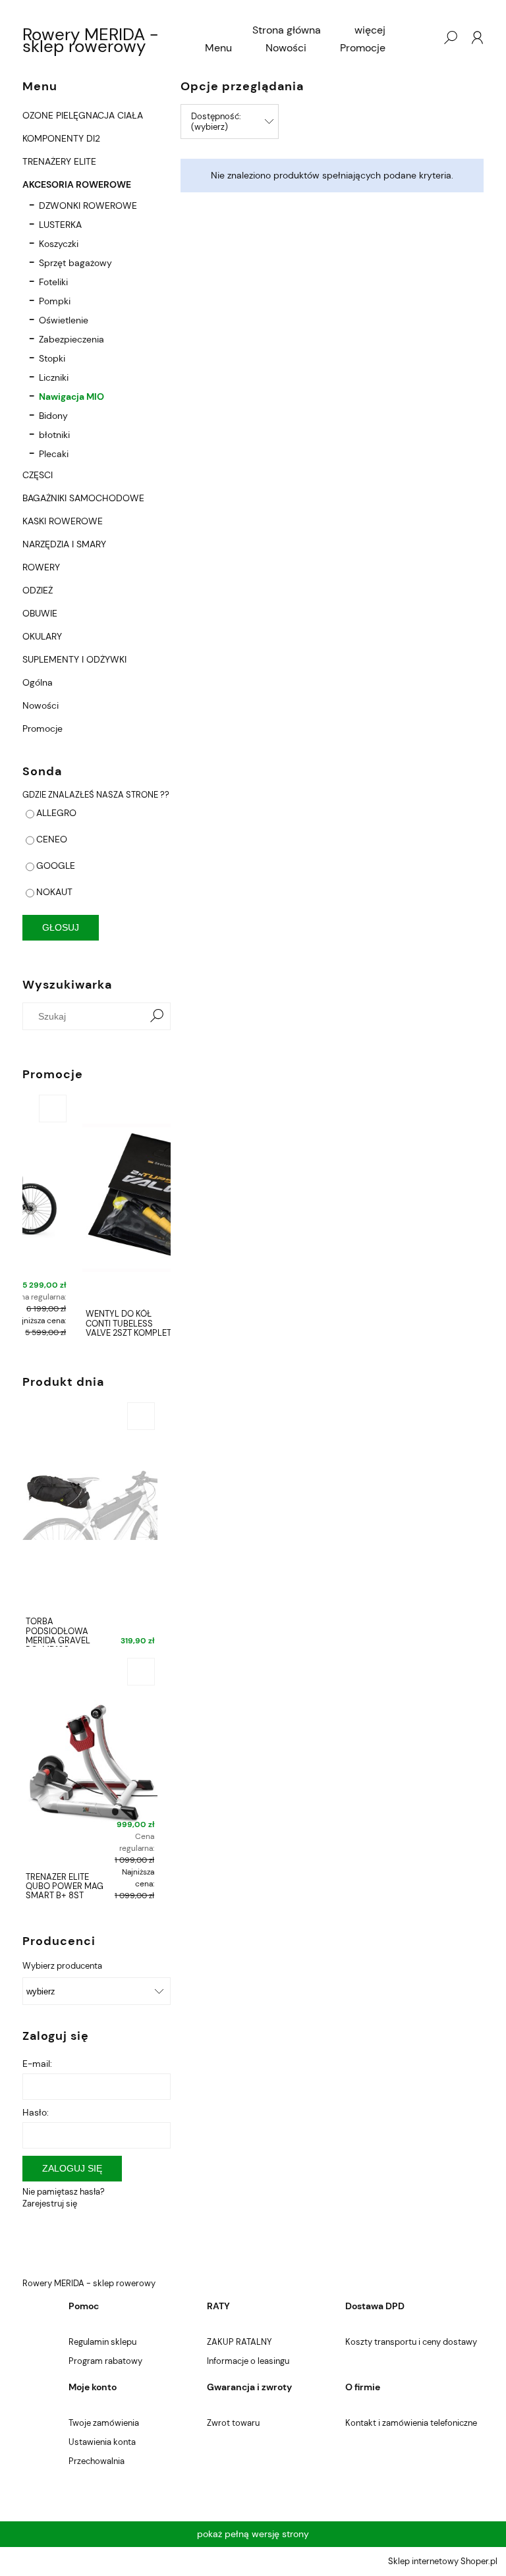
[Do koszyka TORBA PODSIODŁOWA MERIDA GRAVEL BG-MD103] (141, 1416)
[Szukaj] (157, 1016)
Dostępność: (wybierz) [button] (216, 122)
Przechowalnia (97, 2461)
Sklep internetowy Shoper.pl (443, 2561)
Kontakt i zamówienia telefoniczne (411, 2423)
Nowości (41, 705)
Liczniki (54, 377)
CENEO (52, 839)
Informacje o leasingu (248, 2361)
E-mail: (37, 2064)
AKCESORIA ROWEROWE (77, 184)
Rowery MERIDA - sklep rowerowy (90, 40)
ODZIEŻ (38, 590)
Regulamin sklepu (102, 2342)
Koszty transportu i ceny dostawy (411, 2342)
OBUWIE (40, 613)
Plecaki (54, 454)
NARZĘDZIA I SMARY (64, 544)
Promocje (42, 728)
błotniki (54, 435)
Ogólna (38, 682)
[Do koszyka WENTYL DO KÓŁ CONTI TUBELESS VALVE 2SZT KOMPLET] (154, 1109)
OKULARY (42, 636)
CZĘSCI (38, 475)
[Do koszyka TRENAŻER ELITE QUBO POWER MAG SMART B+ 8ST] (141, 1672)
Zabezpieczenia (71, 339)
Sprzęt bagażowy (75, 263)
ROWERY (41, 567)
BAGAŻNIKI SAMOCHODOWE (83, 498)
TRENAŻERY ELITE (59, 161)
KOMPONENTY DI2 (61, 138)
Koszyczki (59, 244)
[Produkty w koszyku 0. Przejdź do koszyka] (424, 38)
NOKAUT (54, 892)
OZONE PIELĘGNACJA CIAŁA (83, 115)
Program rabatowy (105, 2361)
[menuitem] (287, 30)
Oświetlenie (64, 320)
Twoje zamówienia (104, 2423)
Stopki (52, 358)
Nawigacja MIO (71, 397)
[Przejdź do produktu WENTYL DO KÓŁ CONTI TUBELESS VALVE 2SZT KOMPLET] (97, 1197)
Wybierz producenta (62, 1966)
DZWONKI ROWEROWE (88, 206)
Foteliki (53, 282)
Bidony (53, 416)
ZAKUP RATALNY (239, 2342)
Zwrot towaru (233, 2423)
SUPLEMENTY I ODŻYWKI (74, 659)
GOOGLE (56, 865)
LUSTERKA (60, 225)
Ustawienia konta (102, 2442)
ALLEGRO (56, 813)
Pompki (55, 301)
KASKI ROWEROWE (63, 521)
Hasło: (36, 2112)
